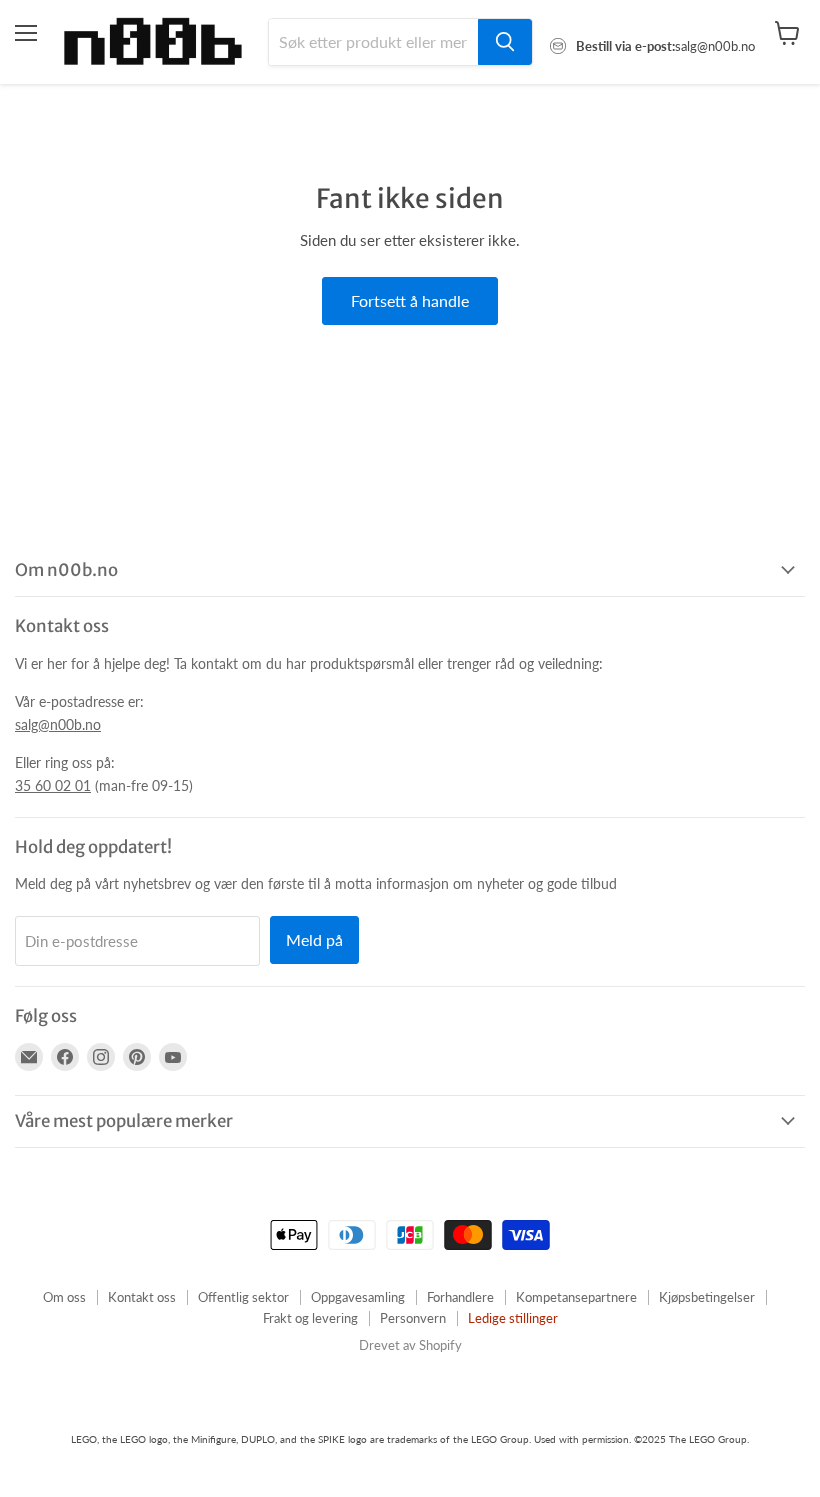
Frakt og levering (310, 1318)
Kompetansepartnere (576, 1297)
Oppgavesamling (358, 1297)
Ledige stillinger (513, 1318)
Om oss (64, 1297)
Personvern (413, 1318)
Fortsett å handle (410, 300)
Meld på (314, 939)
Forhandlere (460, 1297)
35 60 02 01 (53, 785)
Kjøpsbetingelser (707, 1297)
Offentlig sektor (243, 1297)
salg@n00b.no (58, 724)
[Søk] (505, 42)
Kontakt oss (142, 1297)
